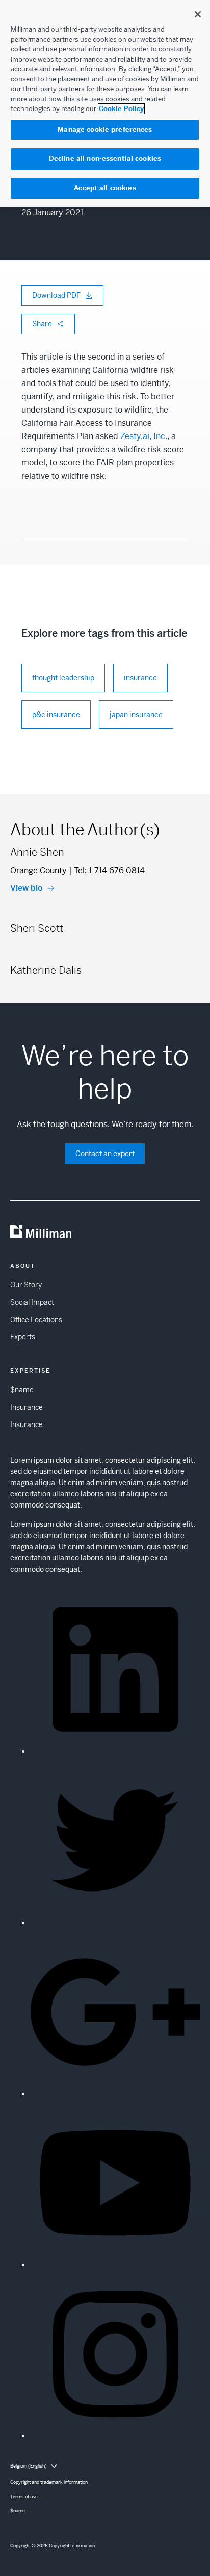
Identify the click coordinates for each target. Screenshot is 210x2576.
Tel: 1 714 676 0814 (109, 871)
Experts (23, 1337)
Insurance (27, 1407)
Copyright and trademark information (49, 2482)
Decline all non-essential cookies (105, 159)
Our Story (26, 1285)
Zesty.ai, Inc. (144, 436)
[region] (105, 103)
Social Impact (32, 1302)
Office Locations (36, 1320)
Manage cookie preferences (105, 130)
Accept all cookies (105, 188)
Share (42, 324)
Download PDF (56, 295)
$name (22, 1390)
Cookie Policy (121, 109)
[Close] (198, 14)
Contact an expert (105, 1154)
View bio (27, 888)
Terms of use (24, 2497)
